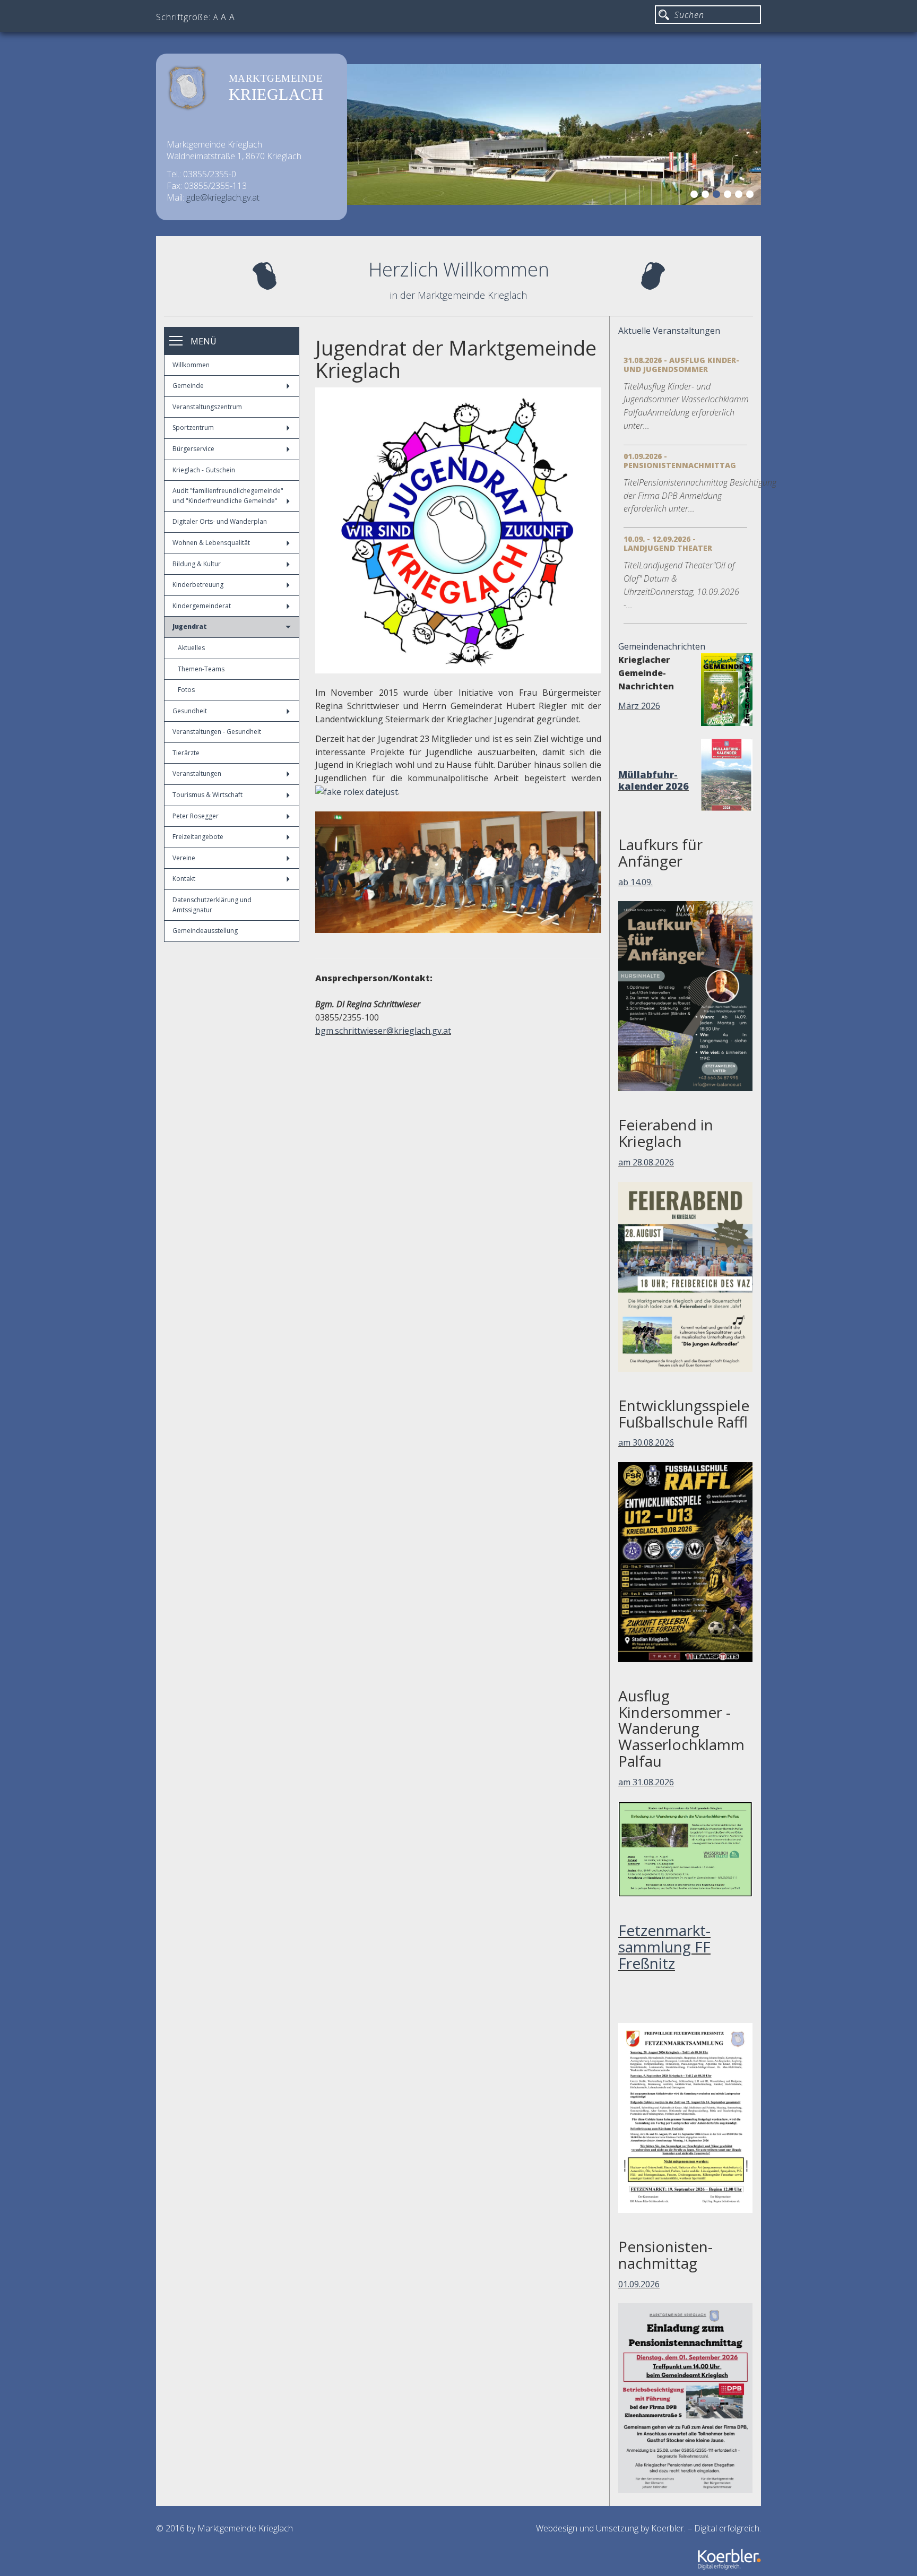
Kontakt (184, 879)
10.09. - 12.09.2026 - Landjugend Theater (668, 543)
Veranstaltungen (197, 773)
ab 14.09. (635, 882)
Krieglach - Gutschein (204, 470)
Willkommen (191, 365)
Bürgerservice (193, 449)
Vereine (184, 858)
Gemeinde (188, 386)
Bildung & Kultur (197, 564)
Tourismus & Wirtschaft (207, 795)
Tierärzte (186, 753)
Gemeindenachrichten (662, 646)
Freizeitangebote (198, 837)
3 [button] (718, 196)
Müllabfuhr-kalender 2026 (654, 780)
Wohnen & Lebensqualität (211, 543)
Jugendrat (190, 626)
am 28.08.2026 (646, 1162)
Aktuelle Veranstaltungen (669, 331)
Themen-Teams (201, 669)
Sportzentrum (193, 427)
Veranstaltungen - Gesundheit (217, 732)
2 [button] (707, 196)
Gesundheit (190, 711)
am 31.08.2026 (646, 1782)
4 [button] (729, 196)
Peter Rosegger (196, 816)
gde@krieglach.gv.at (223, 197)
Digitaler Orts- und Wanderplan (220, 521)
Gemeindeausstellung (205, 931)
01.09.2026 (639, 2284)
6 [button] (751, 196)
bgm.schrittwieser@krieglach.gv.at (383, 1031)
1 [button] (696, 196)
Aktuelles (191, 648)
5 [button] (740, 196)
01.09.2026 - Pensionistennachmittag (680, 461)
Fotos (186, 690)
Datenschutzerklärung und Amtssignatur (212, 905)
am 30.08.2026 (646, 1442)
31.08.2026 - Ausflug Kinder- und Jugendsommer (681, 365)
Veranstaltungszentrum (207, 407)
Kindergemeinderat (202, 606)
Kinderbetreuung (198, 585)
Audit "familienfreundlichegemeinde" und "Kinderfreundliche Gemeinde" (228, 496)
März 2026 (639, 706)
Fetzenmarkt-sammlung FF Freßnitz (664, 1947)
